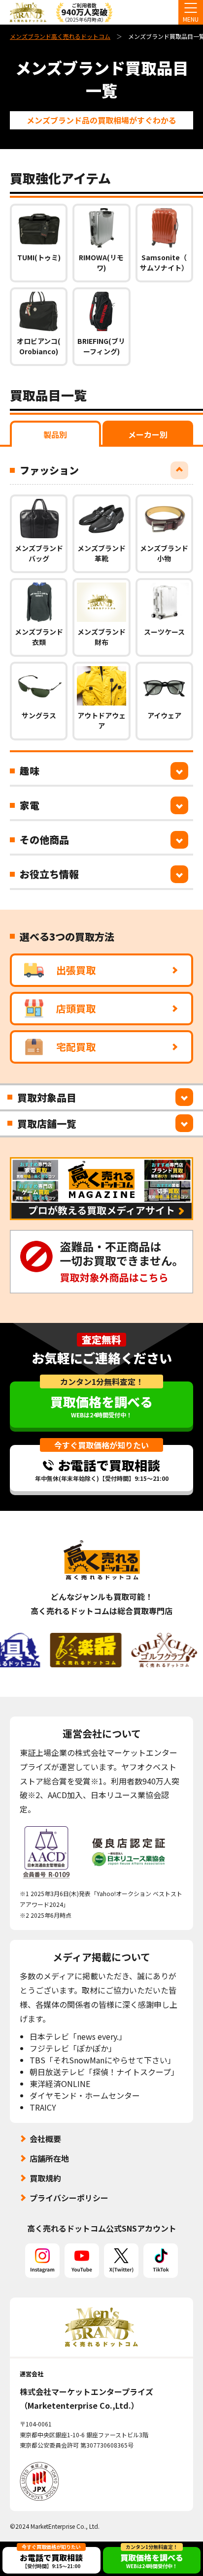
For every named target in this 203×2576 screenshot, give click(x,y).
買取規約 (45, 2178)
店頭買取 (76, 1008)
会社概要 (45, 2139)
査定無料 (101, 1340)
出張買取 (76, 970)
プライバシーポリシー (69, 2198)
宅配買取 (76, 1047)
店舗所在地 (49, 2158)
